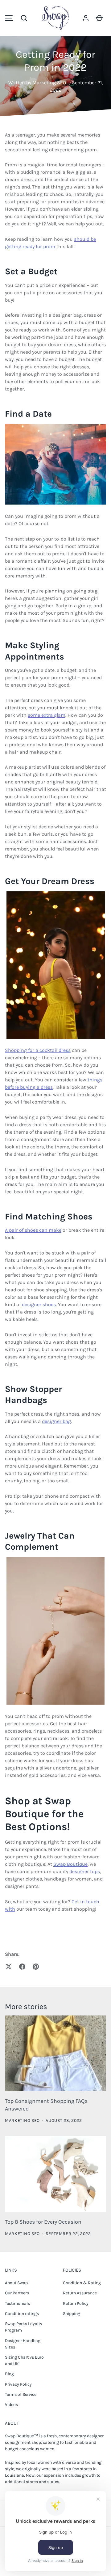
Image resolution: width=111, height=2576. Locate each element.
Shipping (72, 2314)
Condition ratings (22, 2314)
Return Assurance (80, 2293)
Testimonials (17, 2303)
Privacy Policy (18, 2384)
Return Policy (76, 2303)
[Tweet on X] (9, 1967)
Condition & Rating (82, 2283)
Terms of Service (21, 2394)
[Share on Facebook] (22, 1967)
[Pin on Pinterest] (36, 1967)
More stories (26, 2007)
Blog (9, 2374)
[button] (24, 18)
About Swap (16, 2283)
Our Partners (17, 2293)
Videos (11, 2405)
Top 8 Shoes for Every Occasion (43, 2222)
